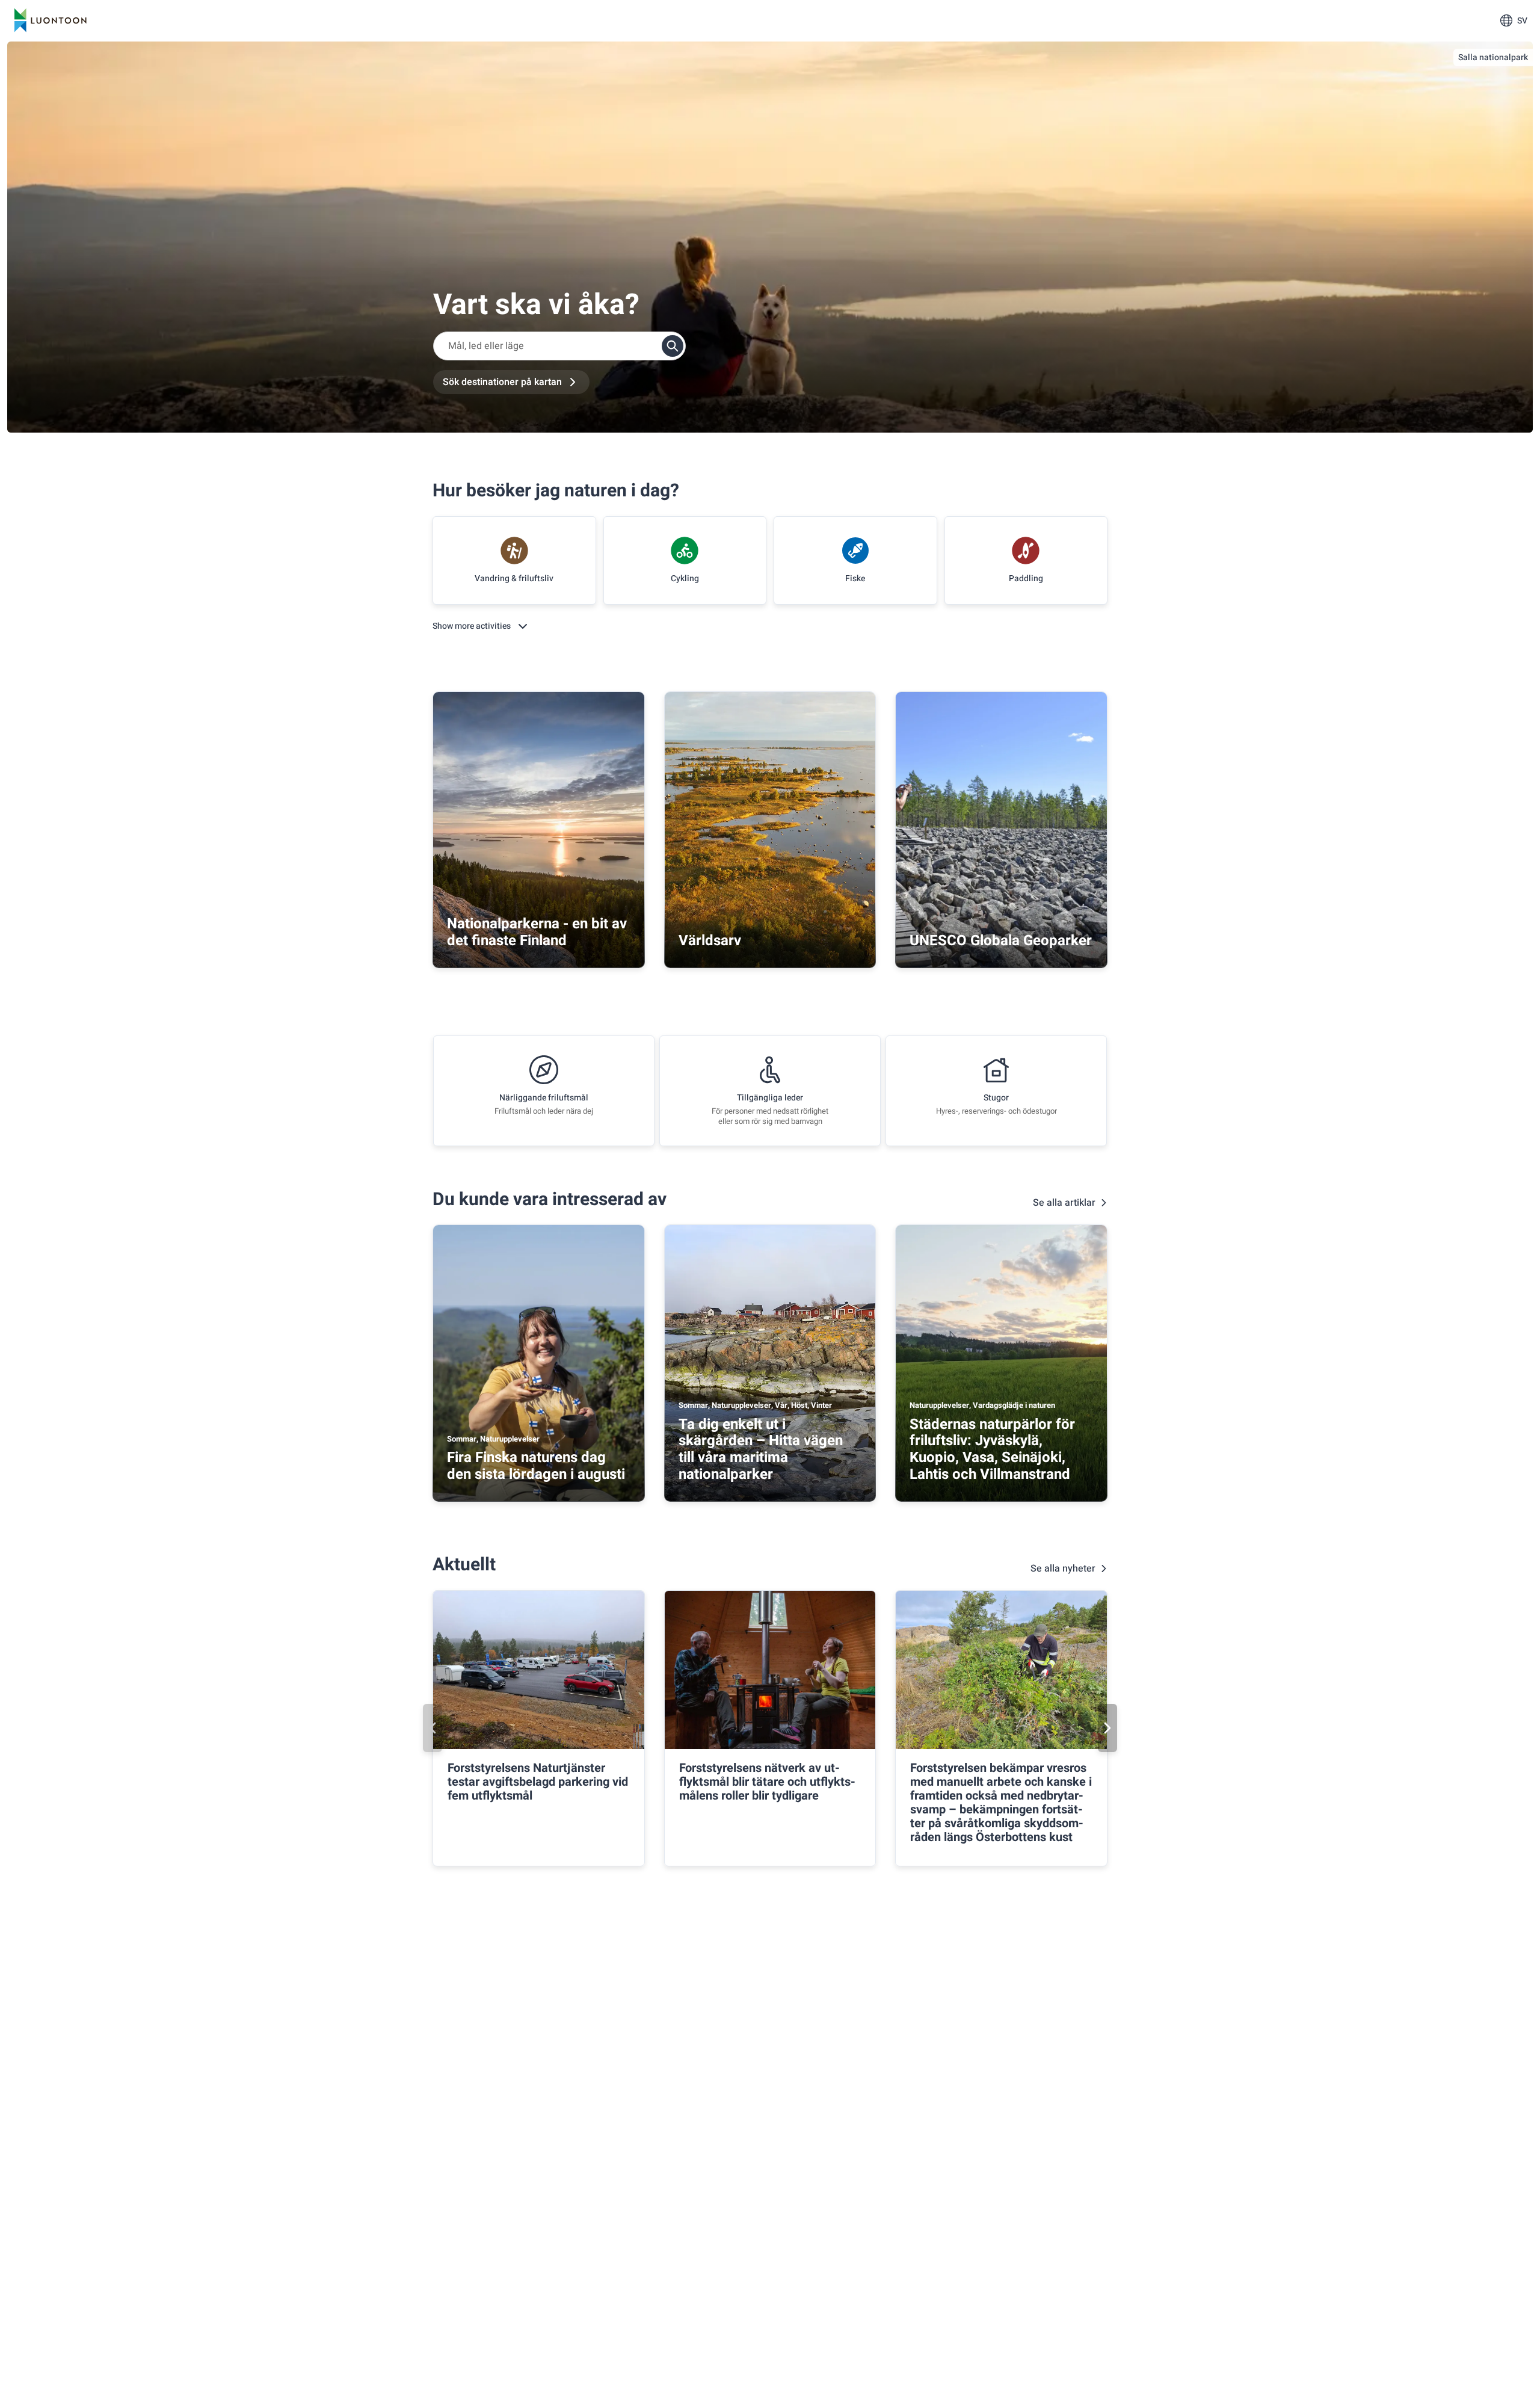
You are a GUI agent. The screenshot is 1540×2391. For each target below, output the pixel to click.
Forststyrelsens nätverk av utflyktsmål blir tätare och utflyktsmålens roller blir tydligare (767, 1782)
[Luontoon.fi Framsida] (51, 20)
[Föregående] (433, 1728)
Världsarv (710, 941)
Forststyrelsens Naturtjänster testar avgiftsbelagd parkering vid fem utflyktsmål (538, 1782)
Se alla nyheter (1063, 1569)
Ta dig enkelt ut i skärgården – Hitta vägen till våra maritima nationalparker (761, 1449)
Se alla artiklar (1064, 1203)
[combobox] (559, 346)
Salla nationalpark (1493, 57)
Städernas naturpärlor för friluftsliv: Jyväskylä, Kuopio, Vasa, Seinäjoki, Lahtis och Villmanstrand (992, 1449)
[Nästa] (1107, 1728)
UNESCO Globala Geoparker (1001, 941)
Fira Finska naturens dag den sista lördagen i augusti (536, 1466)
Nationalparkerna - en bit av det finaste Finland (537, 932)
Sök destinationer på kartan (502, 382)
